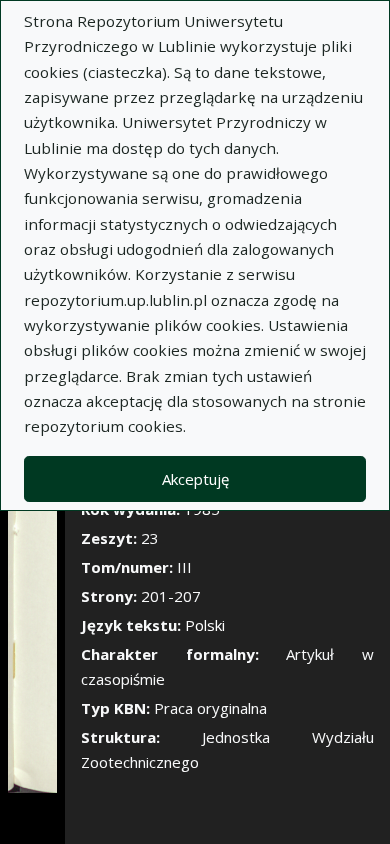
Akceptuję (195, 479)
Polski (205, 625)
